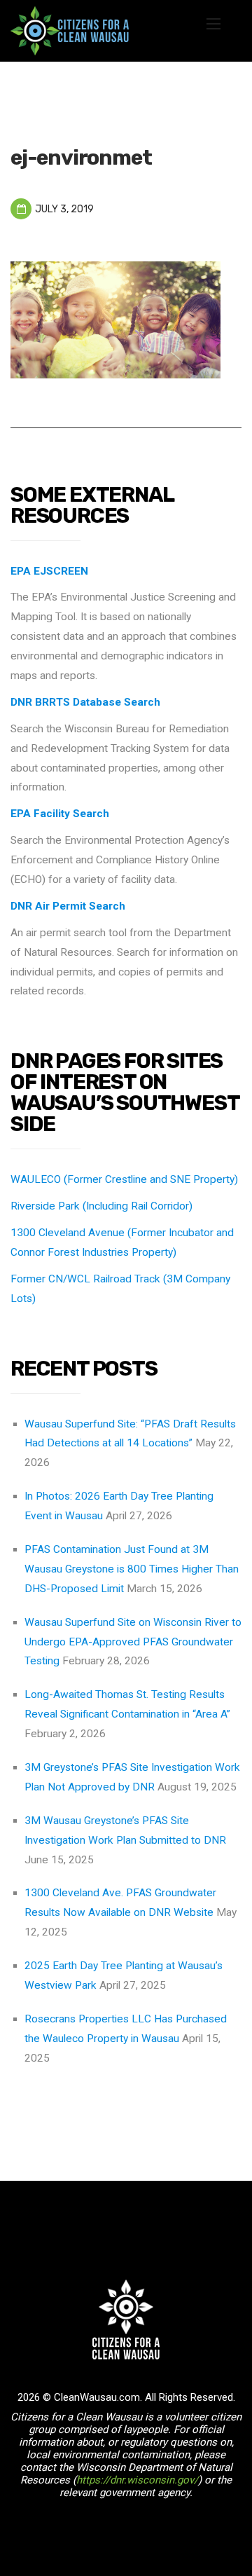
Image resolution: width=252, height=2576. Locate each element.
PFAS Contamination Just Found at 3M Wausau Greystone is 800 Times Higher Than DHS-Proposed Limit (132, 1569)
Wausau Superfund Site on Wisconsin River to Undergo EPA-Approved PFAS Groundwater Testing (133, 1642)
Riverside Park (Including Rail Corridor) (101, 1206)
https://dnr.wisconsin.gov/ (137, 2480)
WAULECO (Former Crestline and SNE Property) (124, 1179)
